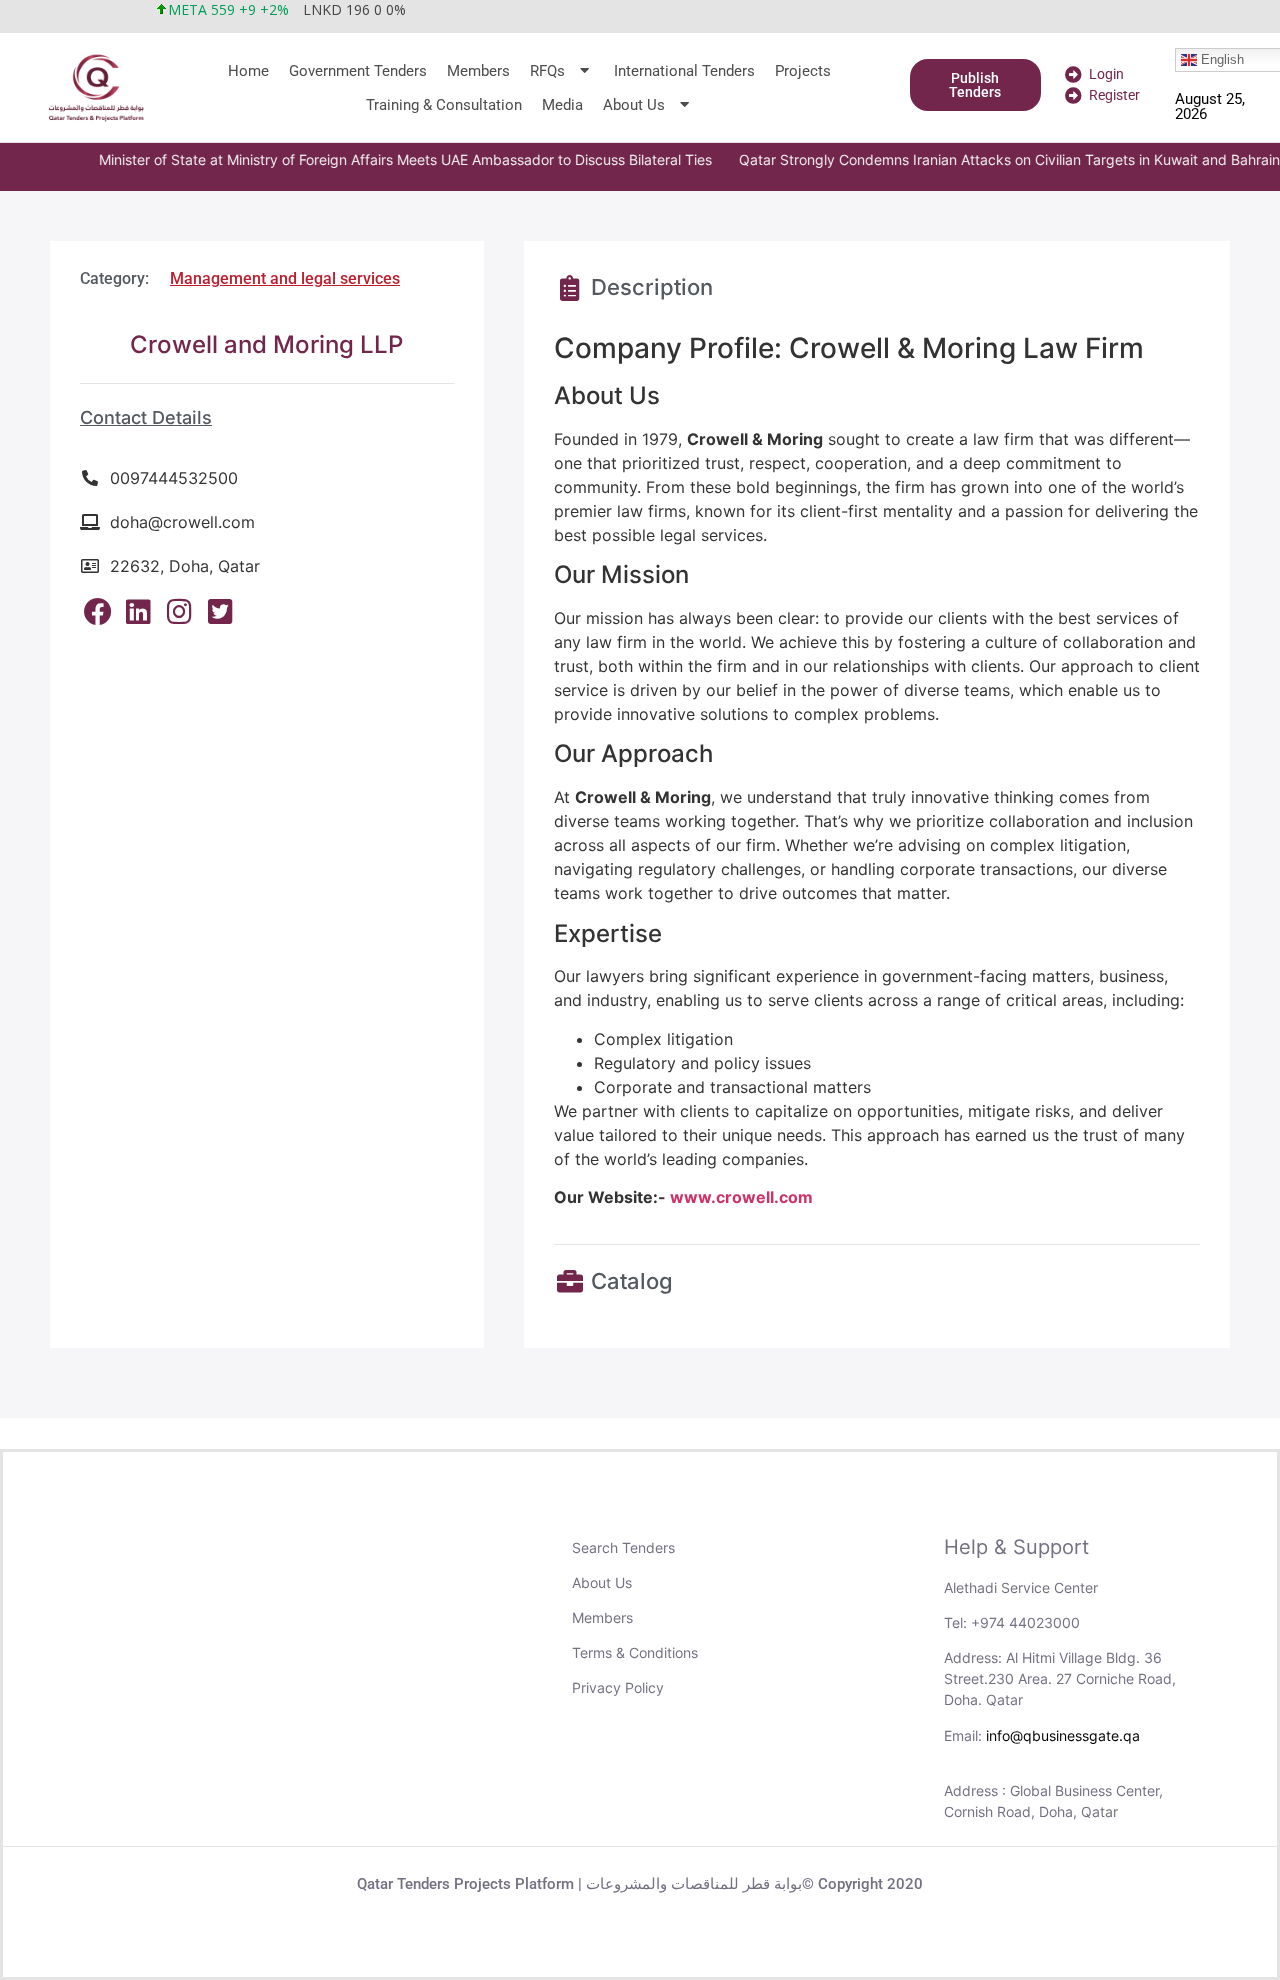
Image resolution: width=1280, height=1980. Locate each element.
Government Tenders (358, 71)
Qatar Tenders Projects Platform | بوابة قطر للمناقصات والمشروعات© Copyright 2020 (640, 1884)
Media (562, 105)
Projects (803, 71)
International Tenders (684, 71)
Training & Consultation (444, 105)
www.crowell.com (741, 1197)
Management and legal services (285, 278)
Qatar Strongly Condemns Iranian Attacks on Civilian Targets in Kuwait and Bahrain (977, 159)
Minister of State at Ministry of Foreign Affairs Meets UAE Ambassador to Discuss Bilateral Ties (373, 159)
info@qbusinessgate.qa (1063, 1735)
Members (478, 71)
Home (248, 71)
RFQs (547, 71)
